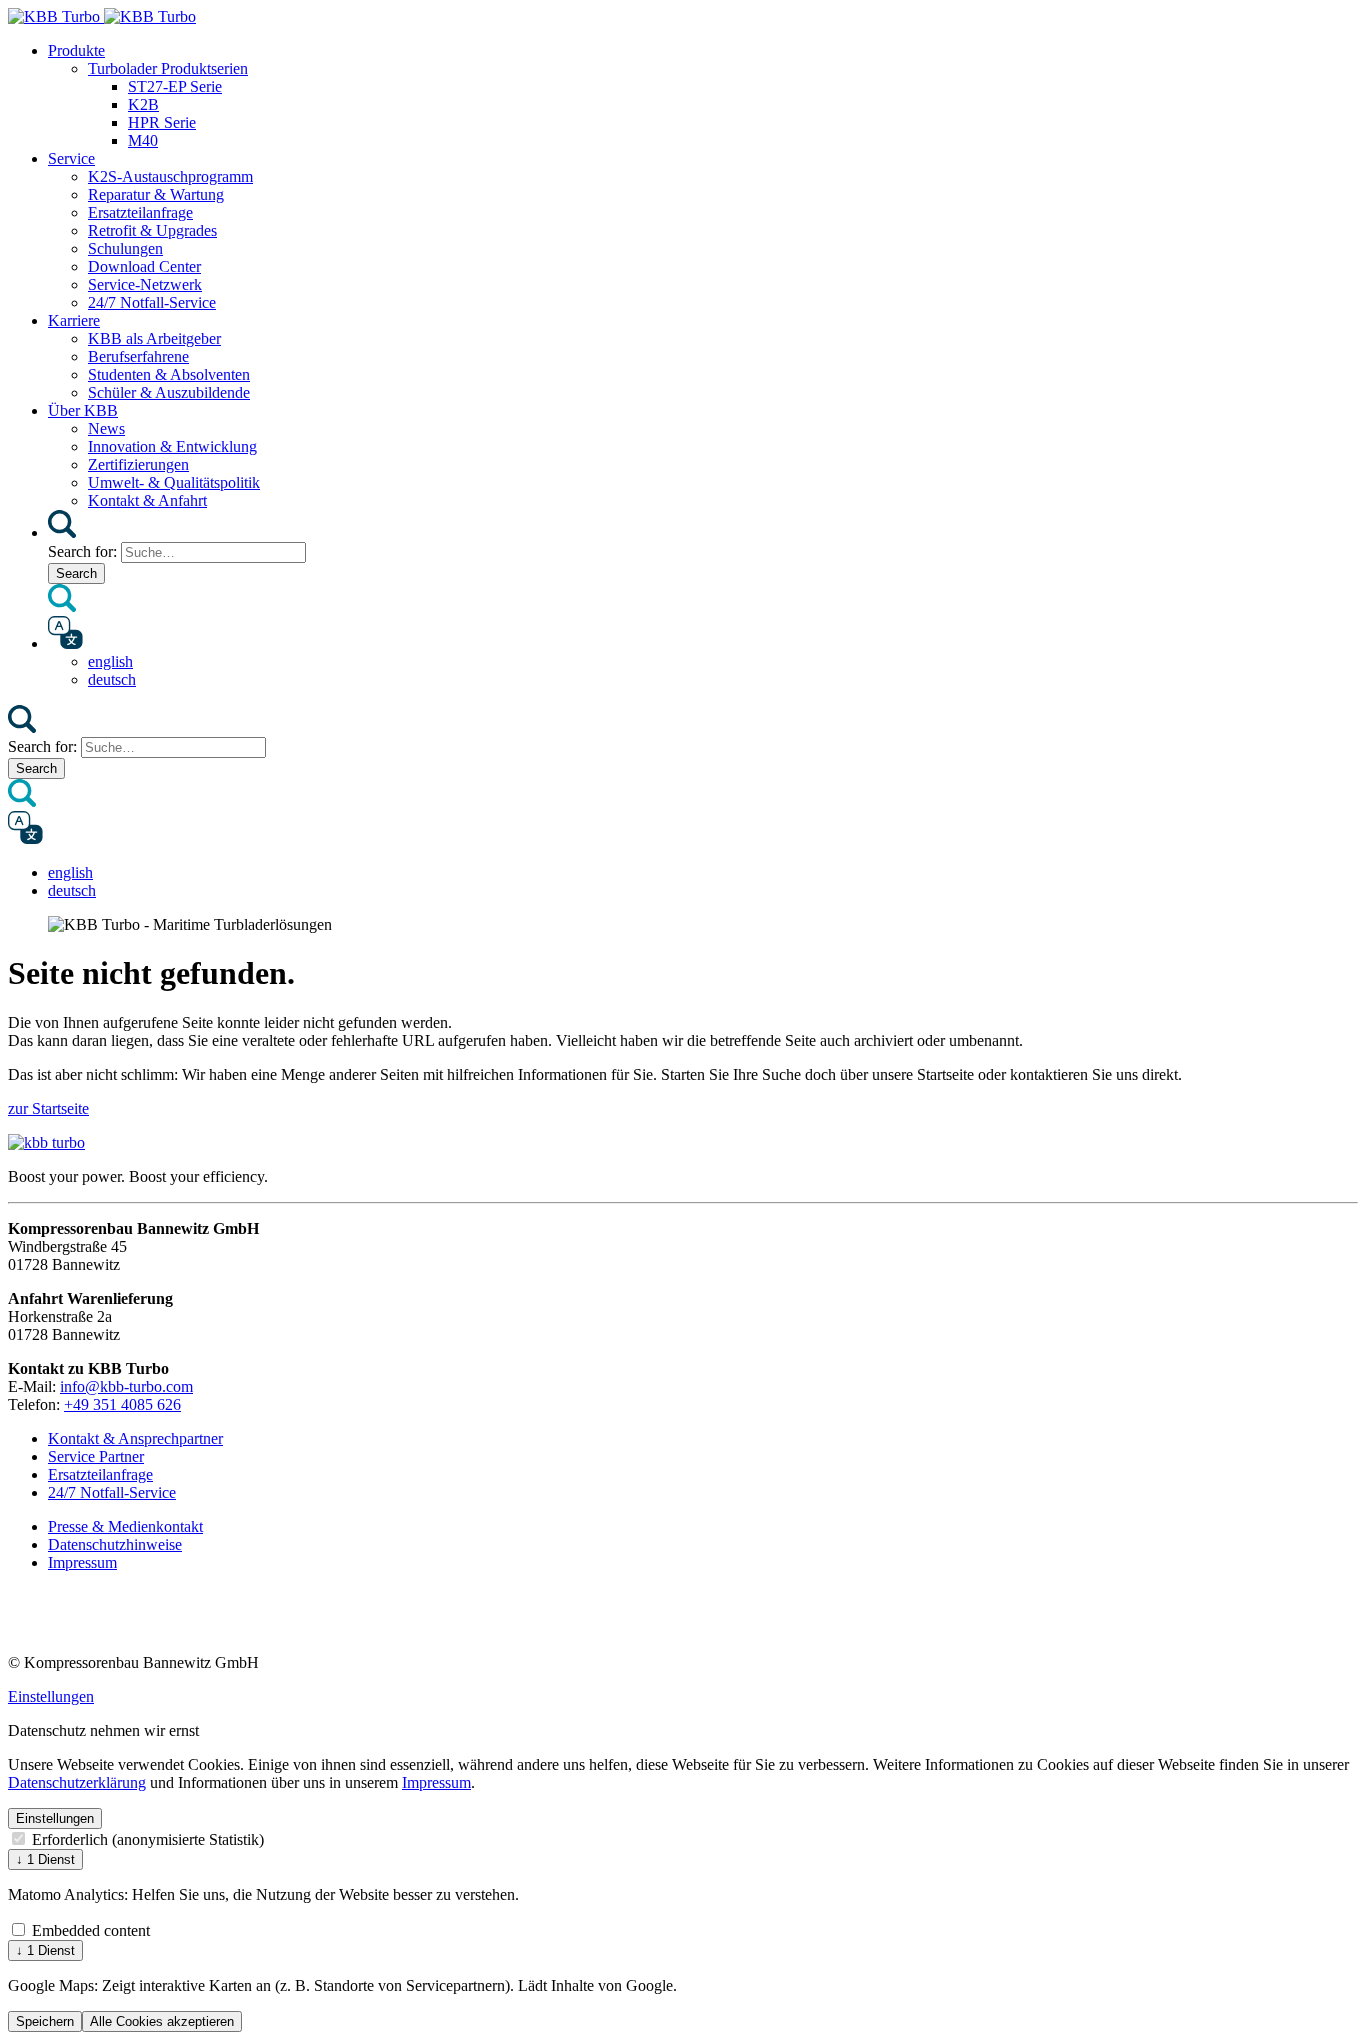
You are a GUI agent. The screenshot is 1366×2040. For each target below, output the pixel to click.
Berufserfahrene (138, 356)
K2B (143, 104)
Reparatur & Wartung (156, 194)
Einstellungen (51, 1696)
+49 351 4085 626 (122, 1404)
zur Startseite (48, 1108)
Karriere (74, 320)
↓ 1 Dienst (45, 1859)
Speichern (45, 2021)
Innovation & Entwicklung (172, 446)
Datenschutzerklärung (77, 1782)
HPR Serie (162, 122)
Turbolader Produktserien (168, 68)
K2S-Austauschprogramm (170, 176)
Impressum (436, 1782)
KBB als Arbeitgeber (154, 338)
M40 (143, 140)
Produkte (76, 50)
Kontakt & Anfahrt (147, 500)
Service (71, 158)
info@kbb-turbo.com (126, 1386)
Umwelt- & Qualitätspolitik (174, 482)
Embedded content (89, 1930)
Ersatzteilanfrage (140, 212)
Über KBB (83, 410)
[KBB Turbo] (102, 16)
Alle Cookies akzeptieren (162, 2021)
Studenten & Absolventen (169, 374)
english (110, 661)
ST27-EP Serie (175, 86)
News (106, 428)
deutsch (112, 679)
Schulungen (125, 248)
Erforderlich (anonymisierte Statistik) (146, 1839)
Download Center (144, 266)
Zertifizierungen (138, 464)
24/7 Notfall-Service (152, 302)
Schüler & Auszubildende (169, 392)
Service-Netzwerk (145, 284)
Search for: (82, 551)
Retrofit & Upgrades (152, 230)
